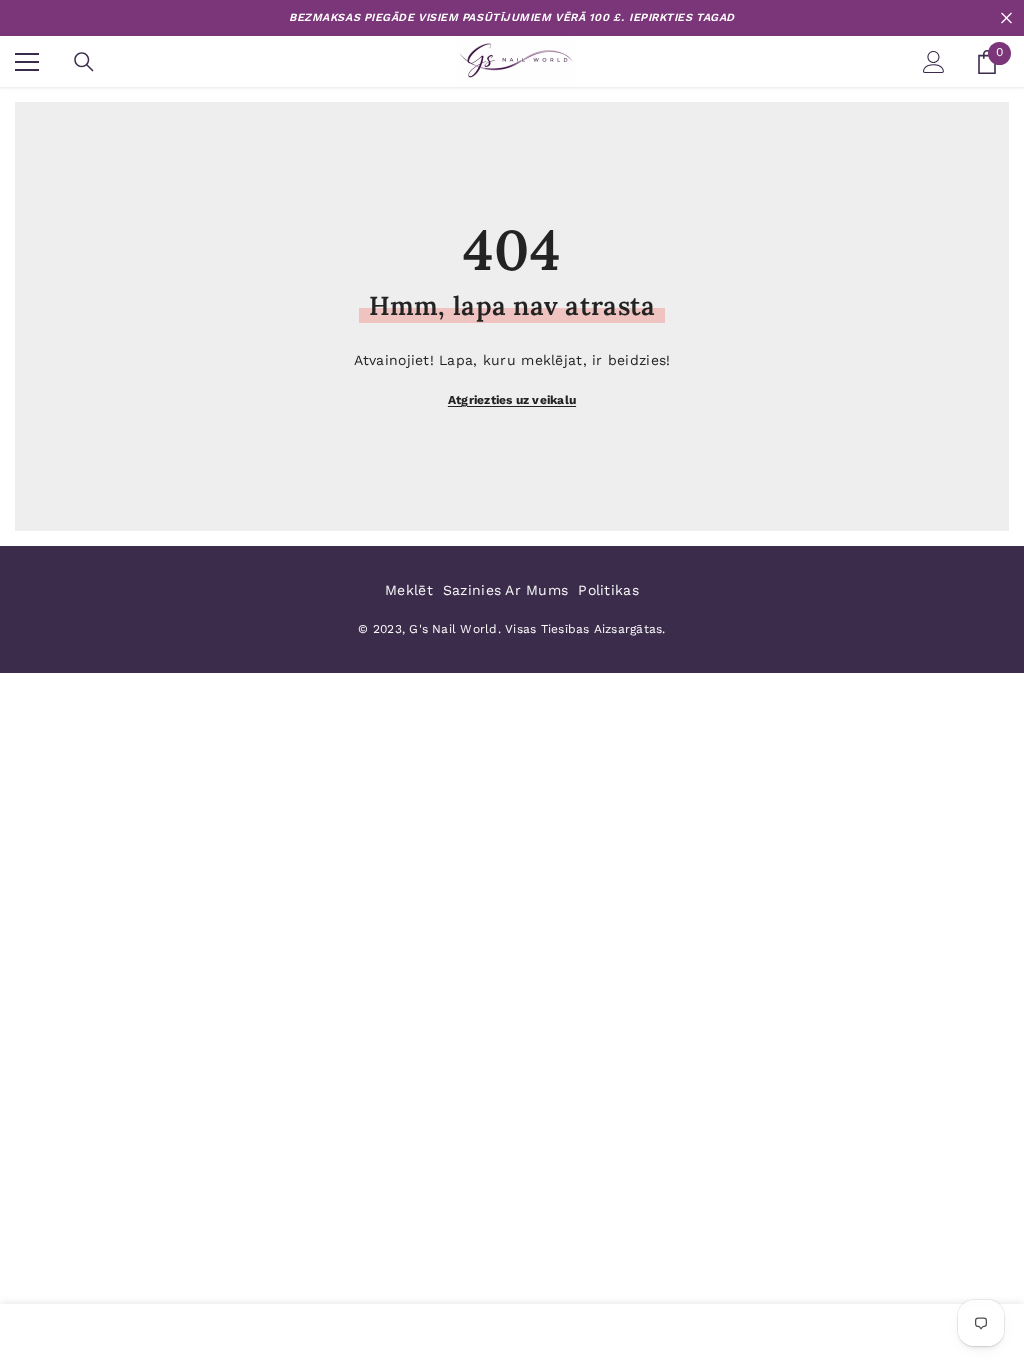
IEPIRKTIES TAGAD (682, 17)
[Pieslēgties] (934, 62)
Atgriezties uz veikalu (512, 400)
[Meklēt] (84, 62)
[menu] (27, 62)
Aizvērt (1006, 18)
